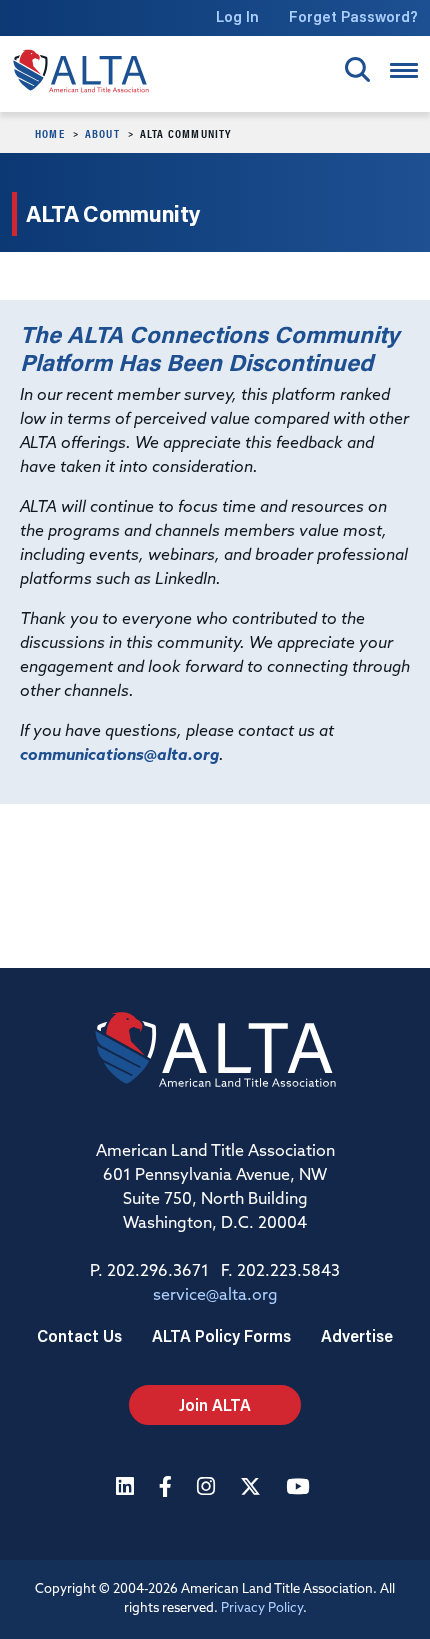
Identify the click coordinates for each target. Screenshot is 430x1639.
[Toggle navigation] (404, 70)
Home (50, 133)
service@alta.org (215, 1296)
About (102, 133)
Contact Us (79, 1335)
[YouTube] (300, 1488)
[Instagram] (208, 1488)
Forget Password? (353, 16)
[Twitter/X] (253, 1488)
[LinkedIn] (127, 1488)
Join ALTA (215, 1404)
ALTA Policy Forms (221, 1335)
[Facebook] (168, 1488)
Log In (237, 16)
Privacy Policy (262, 1608)
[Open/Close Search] (357, 69)
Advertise (357, 1335)
